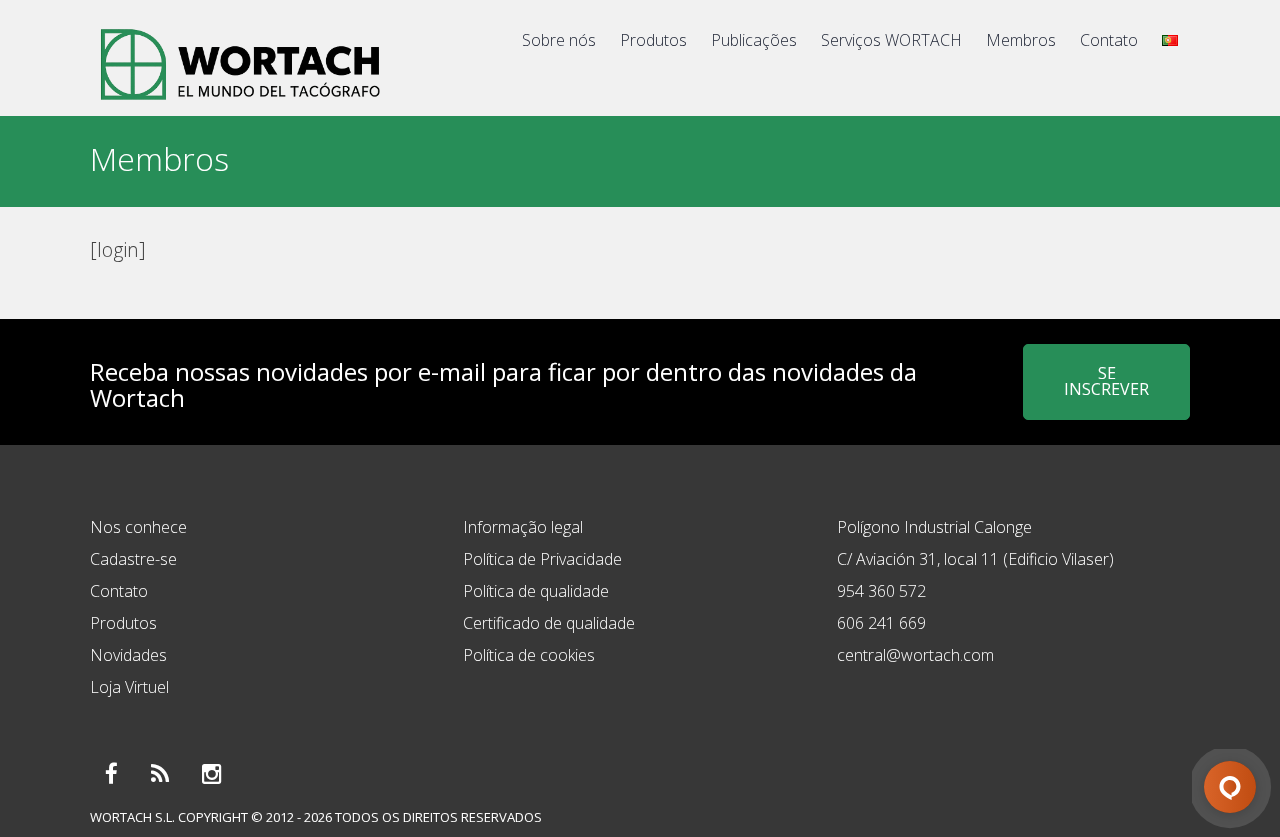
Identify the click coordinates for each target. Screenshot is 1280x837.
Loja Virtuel (129, 687)
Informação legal (523, 527)
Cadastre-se (133, 559)
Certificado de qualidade (549, 623)
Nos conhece (138, 527)
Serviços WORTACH (891, 40)
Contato (1109, 40)
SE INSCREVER (1106, 381)
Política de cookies (529, 655)
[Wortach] (240, 104)
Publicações (754, 40)
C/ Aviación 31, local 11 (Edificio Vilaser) (975, 559)
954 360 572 (881, 591)
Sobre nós (559, 40)
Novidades (128, 655)
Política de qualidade (536, 591)
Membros (1021, 40)
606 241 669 (881, 623)
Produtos (653, 40)
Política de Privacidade (542, 559)
